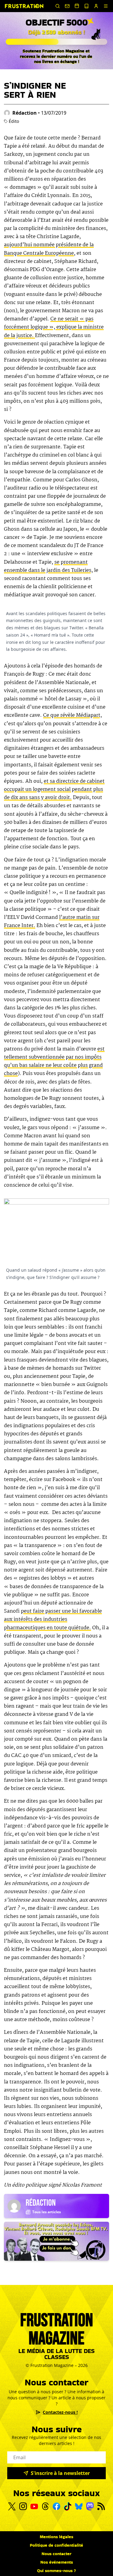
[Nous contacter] (67, 6)
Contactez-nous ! (60, 2412)
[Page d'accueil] (24, 6)
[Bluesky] (79, 2506)
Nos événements (57, 2562)
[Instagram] (23, 2506)
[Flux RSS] (101, 2506)
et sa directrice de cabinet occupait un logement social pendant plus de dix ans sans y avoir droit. (54, 790)
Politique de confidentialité (56, 2545)
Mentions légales (56, 2537)
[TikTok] (68, 2506)
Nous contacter (56, 2554)
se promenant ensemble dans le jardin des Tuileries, (48, 566)
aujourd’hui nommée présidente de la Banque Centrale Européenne (49, 249)
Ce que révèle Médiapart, (72, 715)
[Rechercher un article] (58, 6)
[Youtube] (34, 2506)
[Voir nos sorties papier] (86, 6)
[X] (12, 2506)
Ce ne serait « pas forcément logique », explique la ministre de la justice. (54, 327)
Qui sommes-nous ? (56, 2571)
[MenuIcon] (106, 6)
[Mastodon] (90, 2506)
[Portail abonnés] (96, 6)
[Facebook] (56, 2506)
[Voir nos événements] (77, 6)
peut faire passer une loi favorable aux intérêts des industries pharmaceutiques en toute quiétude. (53, 1619)
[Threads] (45, 2506)
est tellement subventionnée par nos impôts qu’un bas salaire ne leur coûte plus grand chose (54, 1062)
